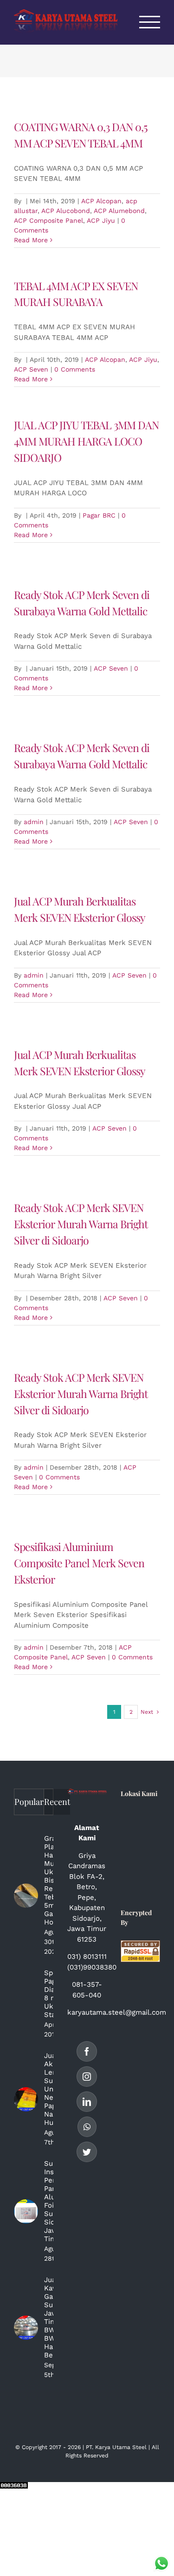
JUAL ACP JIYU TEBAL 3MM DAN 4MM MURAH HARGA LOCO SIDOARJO (86, 441)
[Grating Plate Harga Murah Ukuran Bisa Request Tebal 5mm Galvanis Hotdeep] (26, 1896)
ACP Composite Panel (48, 220)
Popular (29, 1802)
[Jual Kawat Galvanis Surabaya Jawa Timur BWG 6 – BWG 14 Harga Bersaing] (26, 2328)
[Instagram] (87, 2077)
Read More (31, 240)
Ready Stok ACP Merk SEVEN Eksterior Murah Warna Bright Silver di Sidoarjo (81, 1224)
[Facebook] (87, 2051)
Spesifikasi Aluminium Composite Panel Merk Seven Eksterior (79, 1563)
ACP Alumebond (119, 211)
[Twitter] (87, 2152)
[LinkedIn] (87, 2102)
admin (34, 822)
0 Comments (75, 369)
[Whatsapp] (87, 2127)
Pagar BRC (99, 515)
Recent (57, 1802)
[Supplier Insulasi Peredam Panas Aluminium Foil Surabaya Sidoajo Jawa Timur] (26, 2211)
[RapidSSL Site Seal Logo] (140, 1945)
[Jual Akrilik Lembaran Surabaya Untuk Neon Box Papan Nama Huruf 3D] (26, 2099)
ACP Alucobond (66, 211)
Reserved (96, 2456)
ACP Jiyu (101, 220)
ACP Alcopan (101, 201)
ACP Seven (31, 369)
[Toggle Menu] (150, 22)
